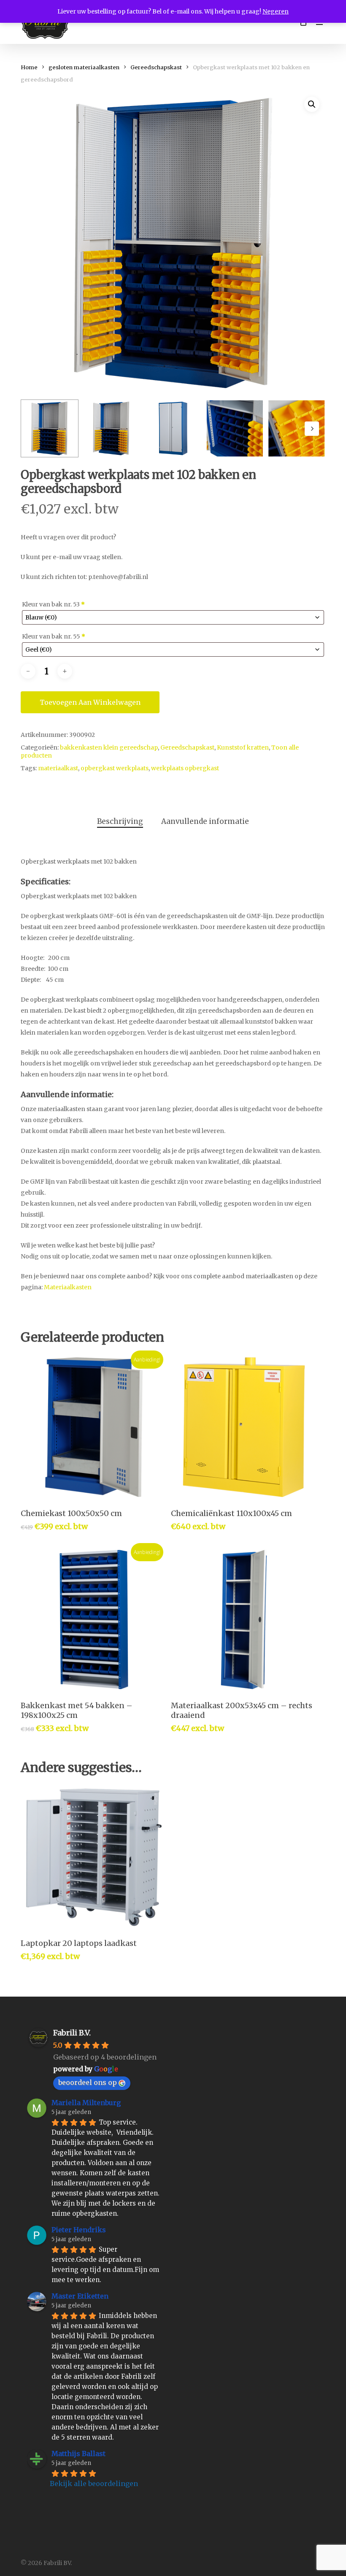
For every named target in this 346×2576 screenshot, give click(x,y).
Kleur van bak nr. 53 (53, 604)
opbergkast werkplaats (115, 768)
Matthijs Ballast (78, 2454)
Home (29, 67)
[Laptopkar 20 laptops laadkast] (94, 1857)
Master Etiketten (80, 2296)
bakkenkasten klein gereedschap (109, 747)
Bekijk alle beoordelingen (94, 2484)
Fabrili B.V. (72, 2033)
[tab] (120, 822)
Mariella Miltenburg (86, 2103)
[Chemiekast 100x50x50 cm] (94, 1427)
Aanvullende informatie (205, 821)
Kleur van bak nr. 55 (54, 636)
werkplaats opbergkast (185, 768)
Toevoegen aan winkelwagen (90, 702)
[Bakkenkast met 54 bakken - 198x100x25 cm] (94, 1620)
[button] (312, 104)
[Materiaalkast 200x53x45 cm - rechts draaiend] (244, 1620)
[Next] (312, 429)
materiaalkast (58, 768)
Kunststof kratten (243, 747)
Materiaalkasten (68, 1287)
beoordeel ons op (88, 2082)
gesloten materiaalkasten (84, 67)
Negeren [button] (276, 11)
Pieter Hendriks (79, 2230)
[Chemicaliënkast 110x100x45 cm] (244, 1427)
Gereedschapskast (156, 67)
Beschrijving (120, 821)
